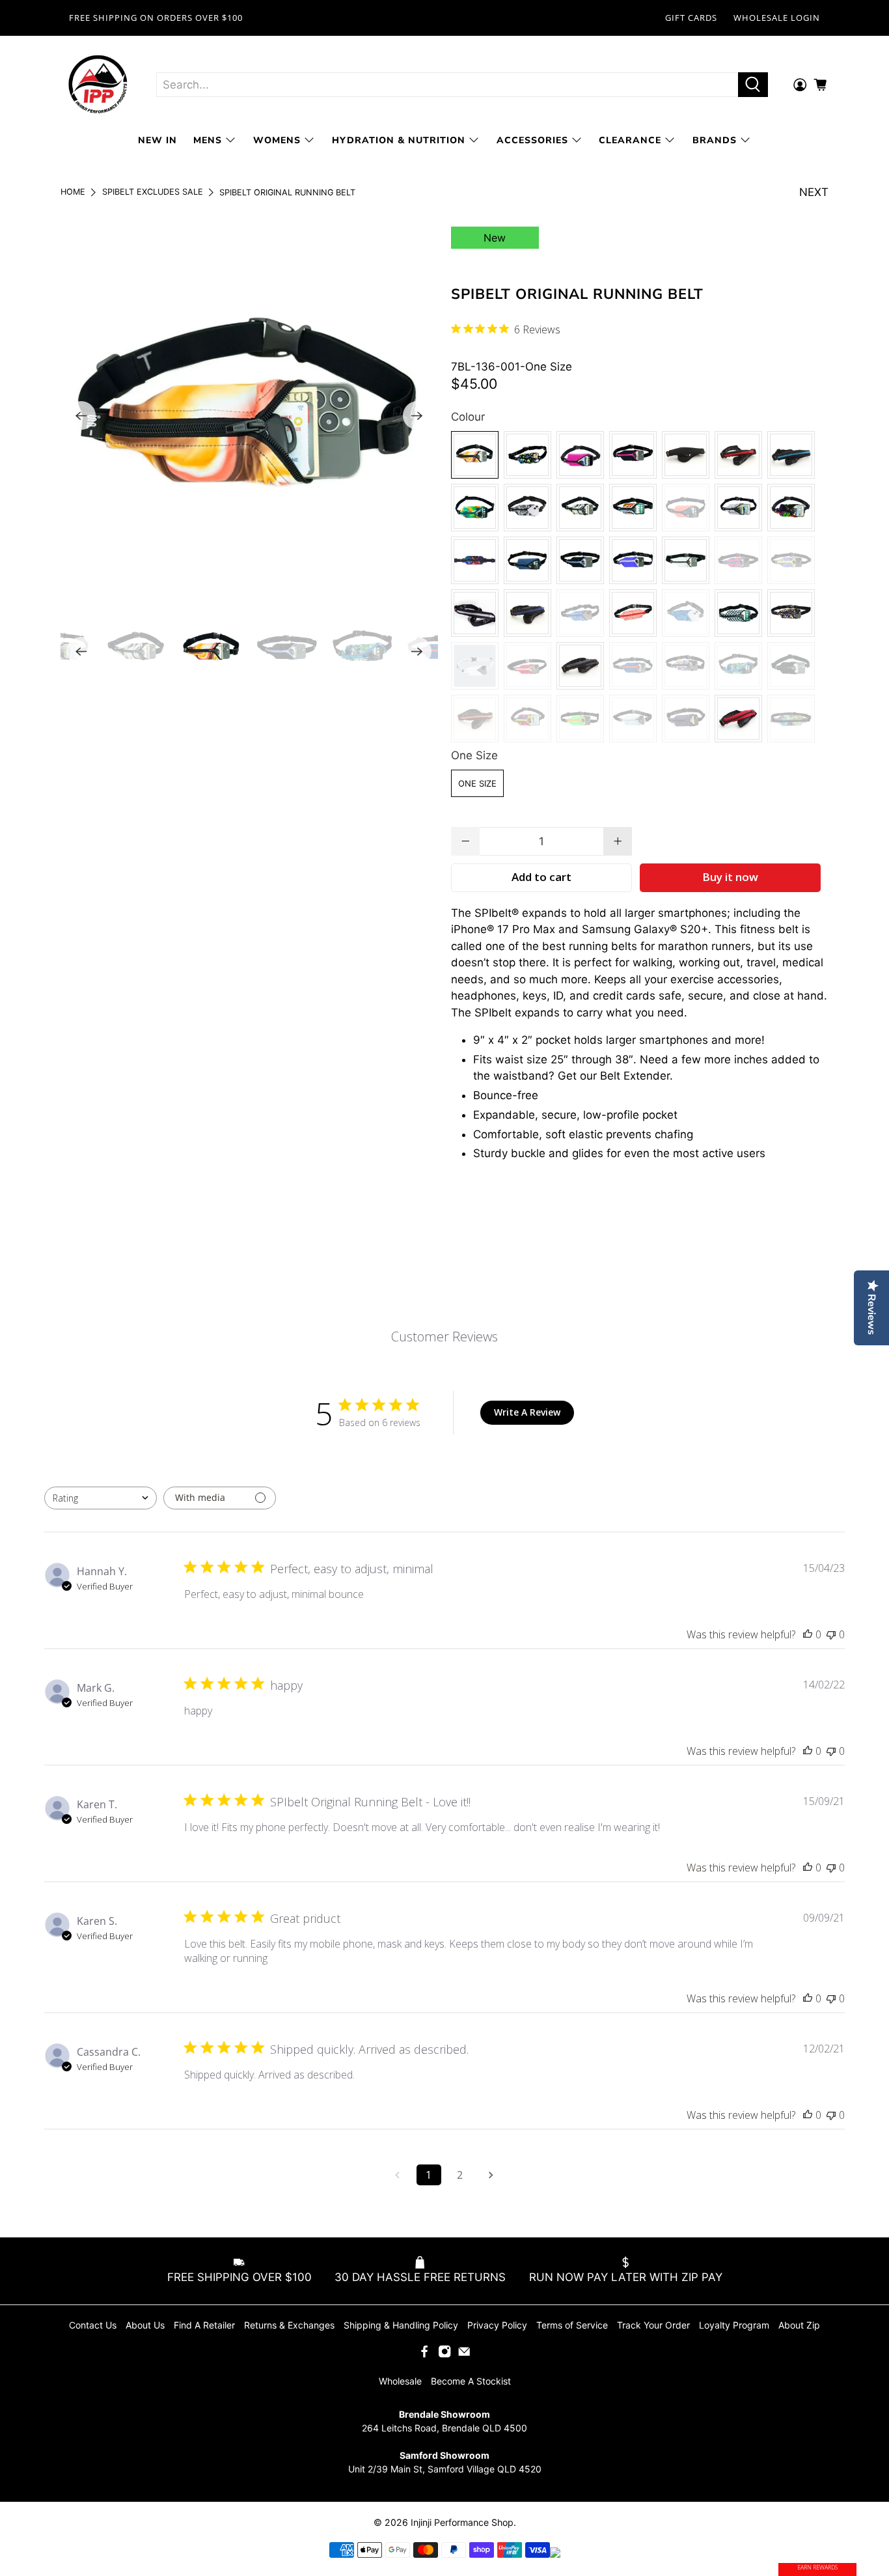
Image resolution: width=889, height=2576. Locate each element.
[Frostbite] (633, 719)
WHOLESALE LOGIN (777, 18)
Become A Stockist (471, 2381)
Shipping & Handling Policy (401, 2325)
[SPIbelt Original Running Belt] (249, 415)
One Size (474, 755)
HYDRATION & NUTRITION (399, 140)
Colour (468, 417)
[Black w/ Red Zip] (738, 455)
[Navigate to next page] (491, 2175)
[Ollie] (738, 613)
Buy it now (730, 877)
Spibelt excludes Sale (153, 192)
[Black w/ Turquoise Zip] (791, 455)
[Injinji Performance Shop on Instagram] (444, 2354)
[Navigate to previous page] (398, 2175)
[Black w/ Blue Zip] (527, 613)
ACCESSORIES (532, 140)
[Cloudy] (686, 560)
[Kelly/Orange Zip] (580, 719)
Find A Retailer (204, 2325)
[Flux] (633, 613)
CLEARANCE (630, 140)
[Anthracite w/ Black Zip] (580, 666)
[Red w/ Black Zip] (738, 719)
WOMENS (277, 140)
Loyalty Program (734, 2325)
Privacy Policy (497, 2325)
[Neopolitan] (475, 455)
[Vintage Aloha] (738, 560)
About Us (145, 2325)
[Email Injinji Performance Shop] (464, 2354)
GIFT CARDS (691, 18)
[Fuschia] (580, 455)
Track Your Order (653, 2325)
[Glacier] (738, 508)
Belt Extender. (636, 1076)
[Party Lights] (475, 508)
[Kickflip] (633, 508)
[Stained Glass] (738, 666)
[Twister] (791, 560)
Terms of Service (572, 2325)
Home (73, 192)
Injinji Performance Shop (462, 2522)
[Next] (417, 415)
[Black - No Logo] (791, 666)
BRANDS (715, 140)
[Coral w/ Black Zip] (686, 508)
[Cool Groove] (686, 613)
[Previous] (81, 415)
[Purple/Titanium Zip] (633, 560)
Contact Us (93, 2325)
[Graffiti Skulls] (686, 666)
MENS (208, 140)
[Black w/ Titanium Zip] (475, 613)
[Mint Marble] (580, 508)
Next (814, 192)
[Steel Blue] (527, 560)
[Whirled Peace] (791, 613)
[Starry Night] (580, 613)
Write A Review (527, 1412)
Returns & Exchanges (289, 2325)
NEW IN (157, 140)
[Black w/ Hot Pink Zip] (633, 455)
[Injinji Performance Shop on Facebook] (424, 2354)
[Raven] (527, 508)
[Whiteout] (475, 666)
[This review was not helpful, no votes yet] (831, 1634)
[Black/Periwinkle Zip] (580, 560)
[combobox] (101, 1498)
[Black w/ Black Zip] (686, 455)
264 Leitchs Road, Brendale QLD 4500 (444, 2428)
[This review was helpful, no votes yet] (808, 1634)
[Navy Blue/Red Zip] (633, 666)
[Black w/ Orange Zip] (475, 719)
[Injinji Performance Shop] (98, 85)
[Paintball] (527, 455)
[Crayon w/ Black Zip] (791, 719)
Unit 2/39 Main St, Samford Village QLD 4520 (445, 2469)
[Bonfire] (527, 666)
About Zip (799, 2325)
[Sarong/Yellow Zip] (527, 719)
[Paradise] (791, 508)
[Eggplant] (686, 719)
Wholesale (400, 2381)
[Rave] (475, 560)
